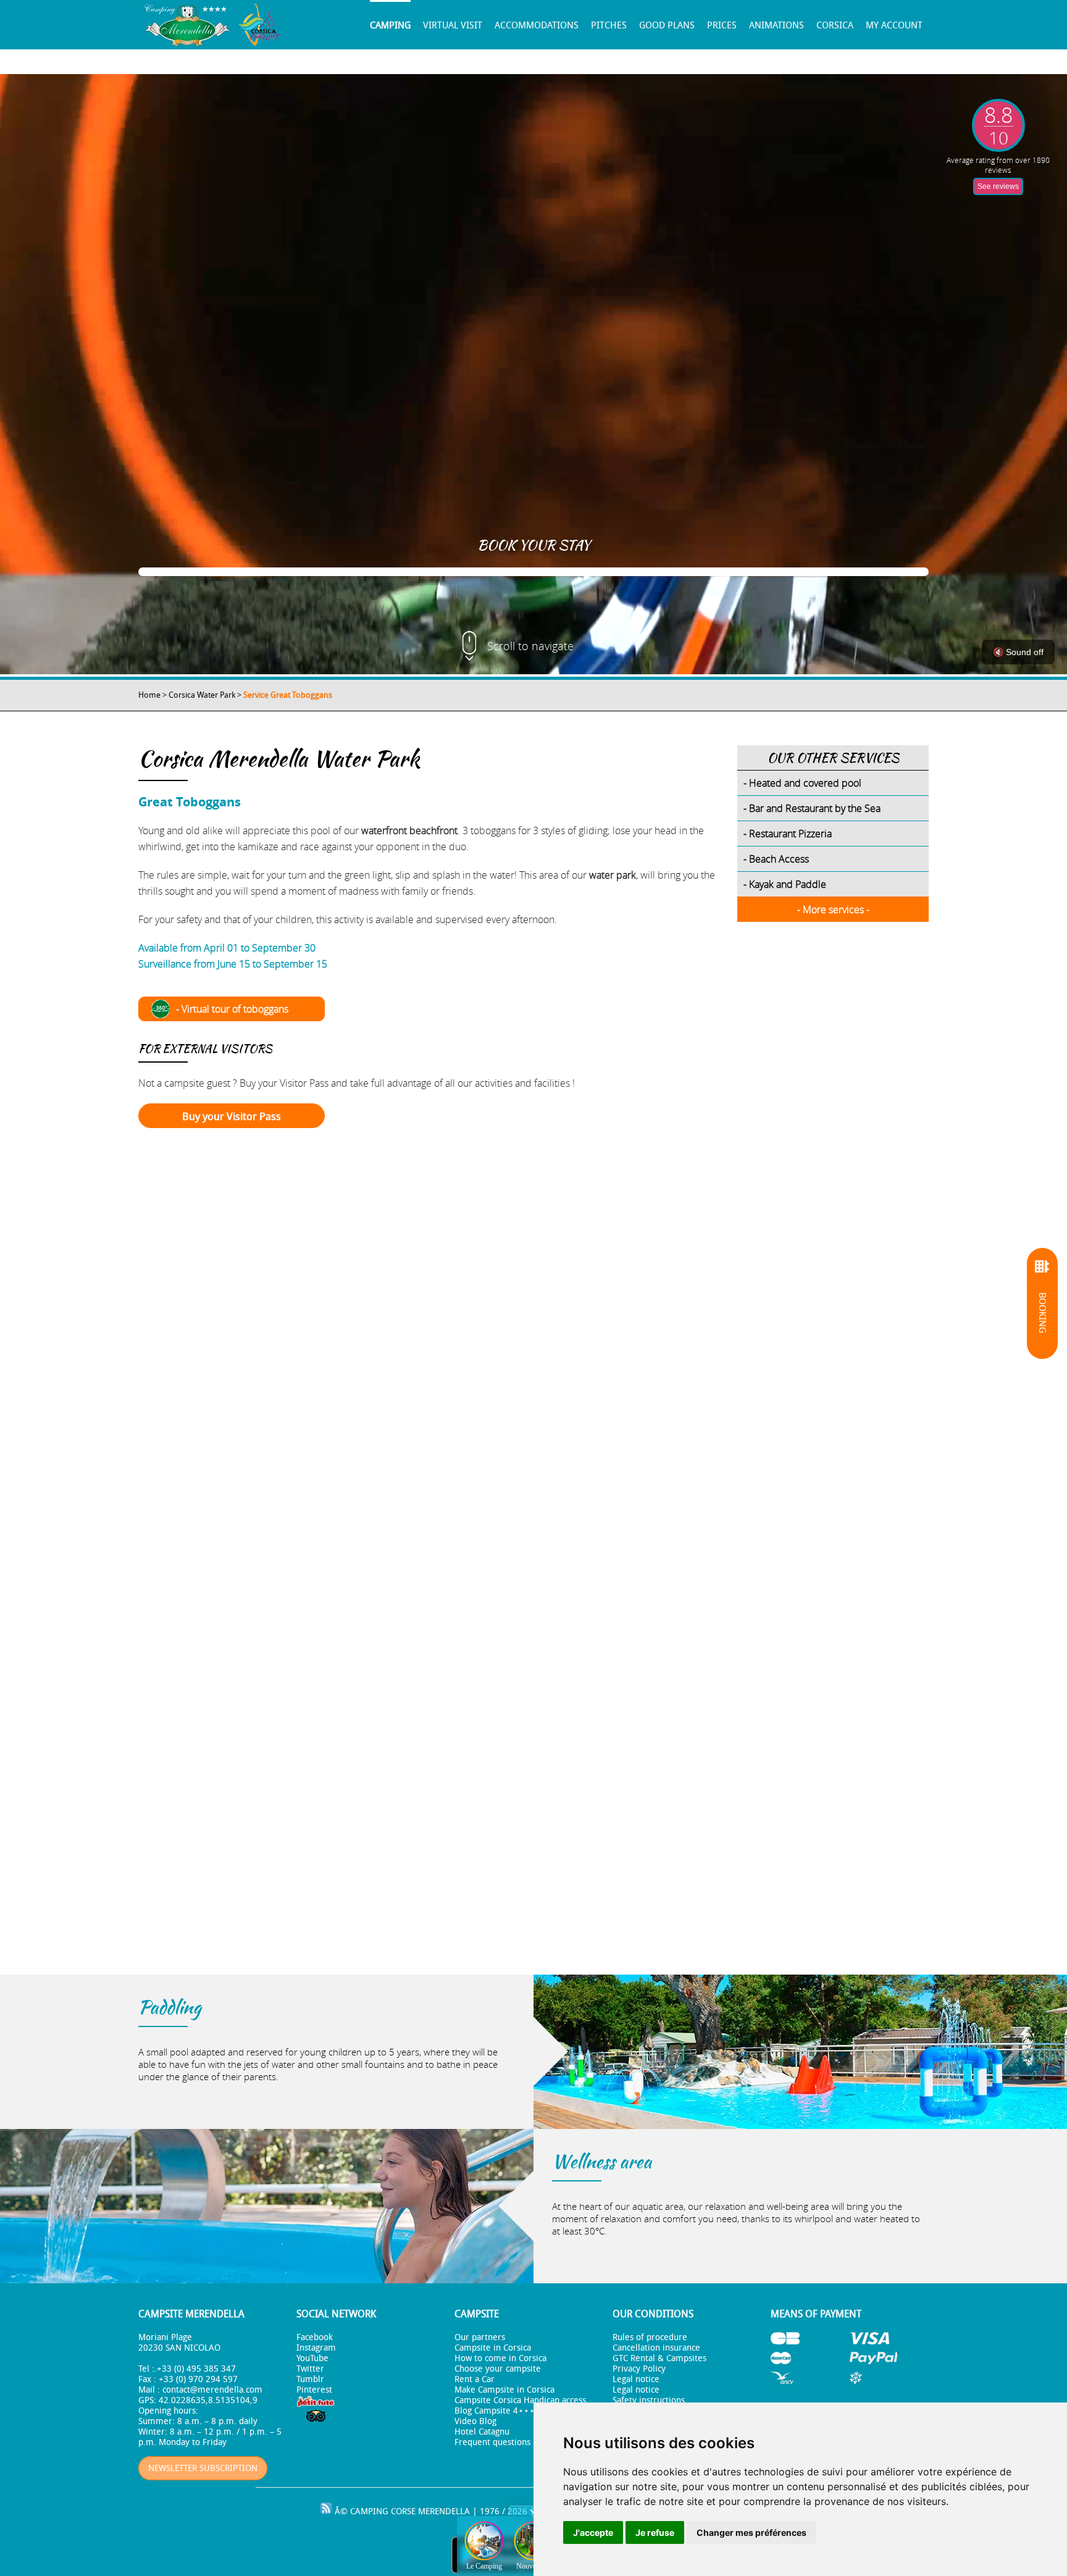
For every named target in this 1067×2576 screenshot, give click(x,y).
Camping (390, 25)
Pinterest (314, 2390)
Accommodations (537, 25)
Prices (722, 25)
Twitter (310, 2369)
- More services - (833, 910)
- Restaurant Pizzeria (788, 834)
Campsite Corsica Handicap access (520, 2400)
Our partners (480, 2337)
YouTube (312, 2358)
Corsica (835, 25)
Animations (776, 25)
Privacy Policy (639, 2369)
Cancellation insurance (656, 2348)
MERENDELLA (444, 2511)
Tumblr (310, 2379)
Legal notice (636, 2379)
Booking (1042, 1313)
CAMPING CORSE (383, 2511)
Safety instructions (649, 2400)
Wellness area (602, 2161)
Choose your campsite (498, 2369)
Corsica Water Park (202, 695)
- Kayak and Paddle (785, 884)
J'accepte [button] (593, 2532)
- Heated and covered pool (802, 783)
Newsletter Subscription (203, 2468)
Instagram (316, 2348)
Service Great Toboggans (288, 695)
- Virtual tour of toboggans (232, 1009)
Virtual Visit (453, 25)
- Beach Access (776, 859)
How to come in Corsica (500, 2358)
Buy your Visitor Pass (232, 1116)
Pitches (609, 25)
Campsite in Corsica (493, 2348)
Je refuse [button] (655, 2532)
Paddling (169, 2007)
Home (149, 695)
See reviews (998, 186)
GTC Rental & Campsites (659, 2358)
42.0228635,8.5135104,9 (208, 2400)
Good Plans (667, 25)
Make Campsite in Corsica (504, 2390)
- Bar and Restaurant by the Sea (812, 808)
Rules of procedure (650, 2337)
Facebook (315, 2337)
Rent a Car (475, 2379)
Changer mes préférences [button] (751, 2532)
